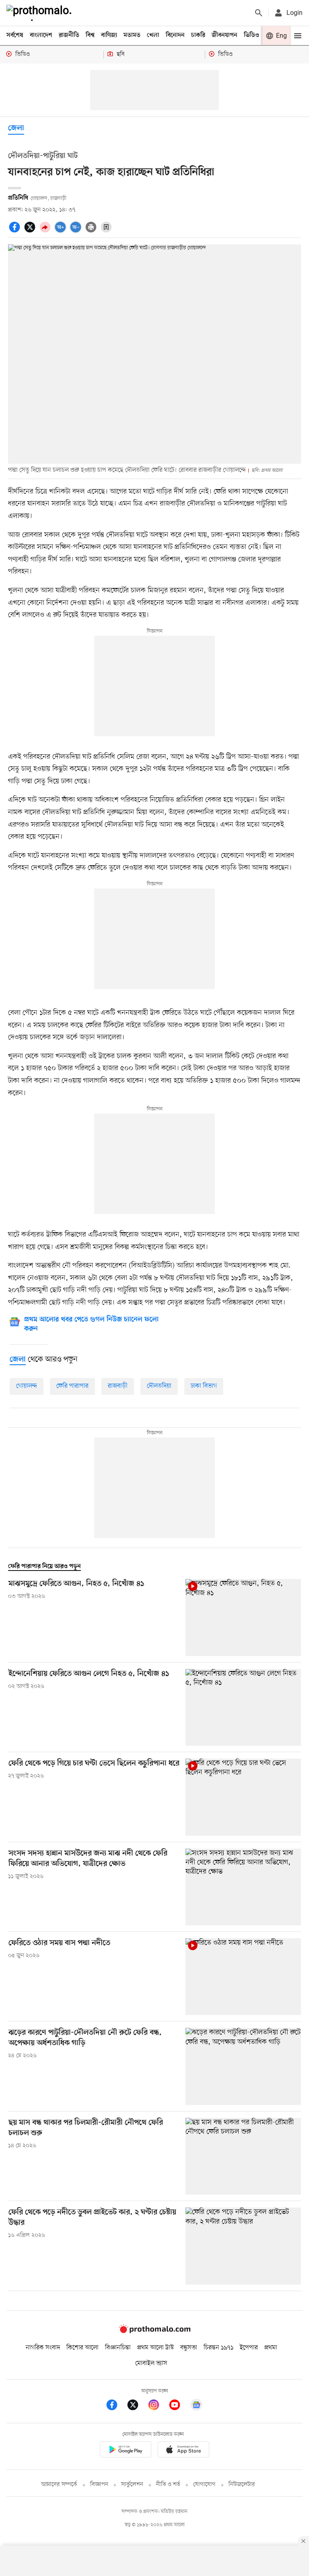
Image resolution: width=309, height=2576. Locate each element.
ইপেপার (249, 2348)
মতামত (132, 35)
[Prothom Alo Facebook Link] (116, 2406)
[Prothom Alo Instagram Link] (158, 2406)
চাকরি (198, 35)
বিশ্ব (90, 35)
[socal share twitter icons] (31, 231)
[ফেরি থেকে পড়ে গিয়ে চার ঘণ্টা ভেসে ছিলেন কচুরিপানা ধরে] (243, 1797)
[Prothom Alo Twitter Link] (137, 2406)
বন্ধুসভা (189, 2348)
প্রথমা (271, 2348)
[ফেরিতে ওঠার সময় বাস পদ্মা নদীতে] (243, 1977)
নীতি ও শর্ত (168, 2485)
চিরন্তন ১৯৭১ (218, 2348)
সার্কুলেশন (132, 2485)
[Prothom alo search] (259, 13)
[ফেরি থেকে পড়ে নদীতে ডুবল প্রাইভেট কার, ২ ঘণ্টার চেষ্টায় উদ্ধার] (243, 2246)
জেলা (16, 128)
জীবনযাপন (225, 35)
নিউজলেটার (242, 2485)
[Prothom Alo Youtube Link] (179, 2406)
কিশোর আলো (82, 2348)
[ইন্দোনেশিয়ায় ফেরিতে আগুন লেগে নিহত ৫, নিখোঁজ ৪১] (243, 1707)
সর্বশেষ (15, 35)
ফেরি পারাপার (72, 1386)
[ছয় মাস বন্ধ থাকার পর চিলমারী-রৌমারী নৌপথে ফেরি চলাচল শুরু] (243, 2156)
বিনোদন (175, 35)
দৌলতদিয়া (159, 1386)
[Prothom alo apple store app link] (183, 2451)
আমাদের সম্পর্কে (59, 2485)
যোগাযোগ (204, 2485)
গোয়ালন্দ (27, 1386)
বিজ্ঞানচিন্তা (118, 2348)
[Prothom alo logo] (154, 2331)
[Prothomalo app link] (126, 2451)
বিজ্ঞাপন (99, 2485)
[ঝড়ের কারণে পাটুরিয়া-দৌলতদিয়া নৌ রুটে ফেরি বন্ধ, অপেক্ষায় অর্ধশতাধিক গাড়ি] (243, 2066)
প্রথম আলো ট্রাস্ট (156, 2348)
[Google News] (196, 2406)
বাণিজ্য (109, 35)
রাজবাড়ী (118, 1386)
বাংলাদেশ (41, 35)
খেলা (153, 35)
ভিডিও (251, 35)
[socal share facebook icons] (16, 231)
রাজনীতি (69, 35)
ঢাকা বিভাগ (204, 1386)
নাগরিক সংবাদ (43, 2348)
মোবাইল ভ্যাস (151, 2363)
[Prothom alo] (41, 13)
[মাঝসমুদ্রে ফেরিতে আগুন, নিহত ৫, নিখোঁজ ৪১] (243, 1617)
